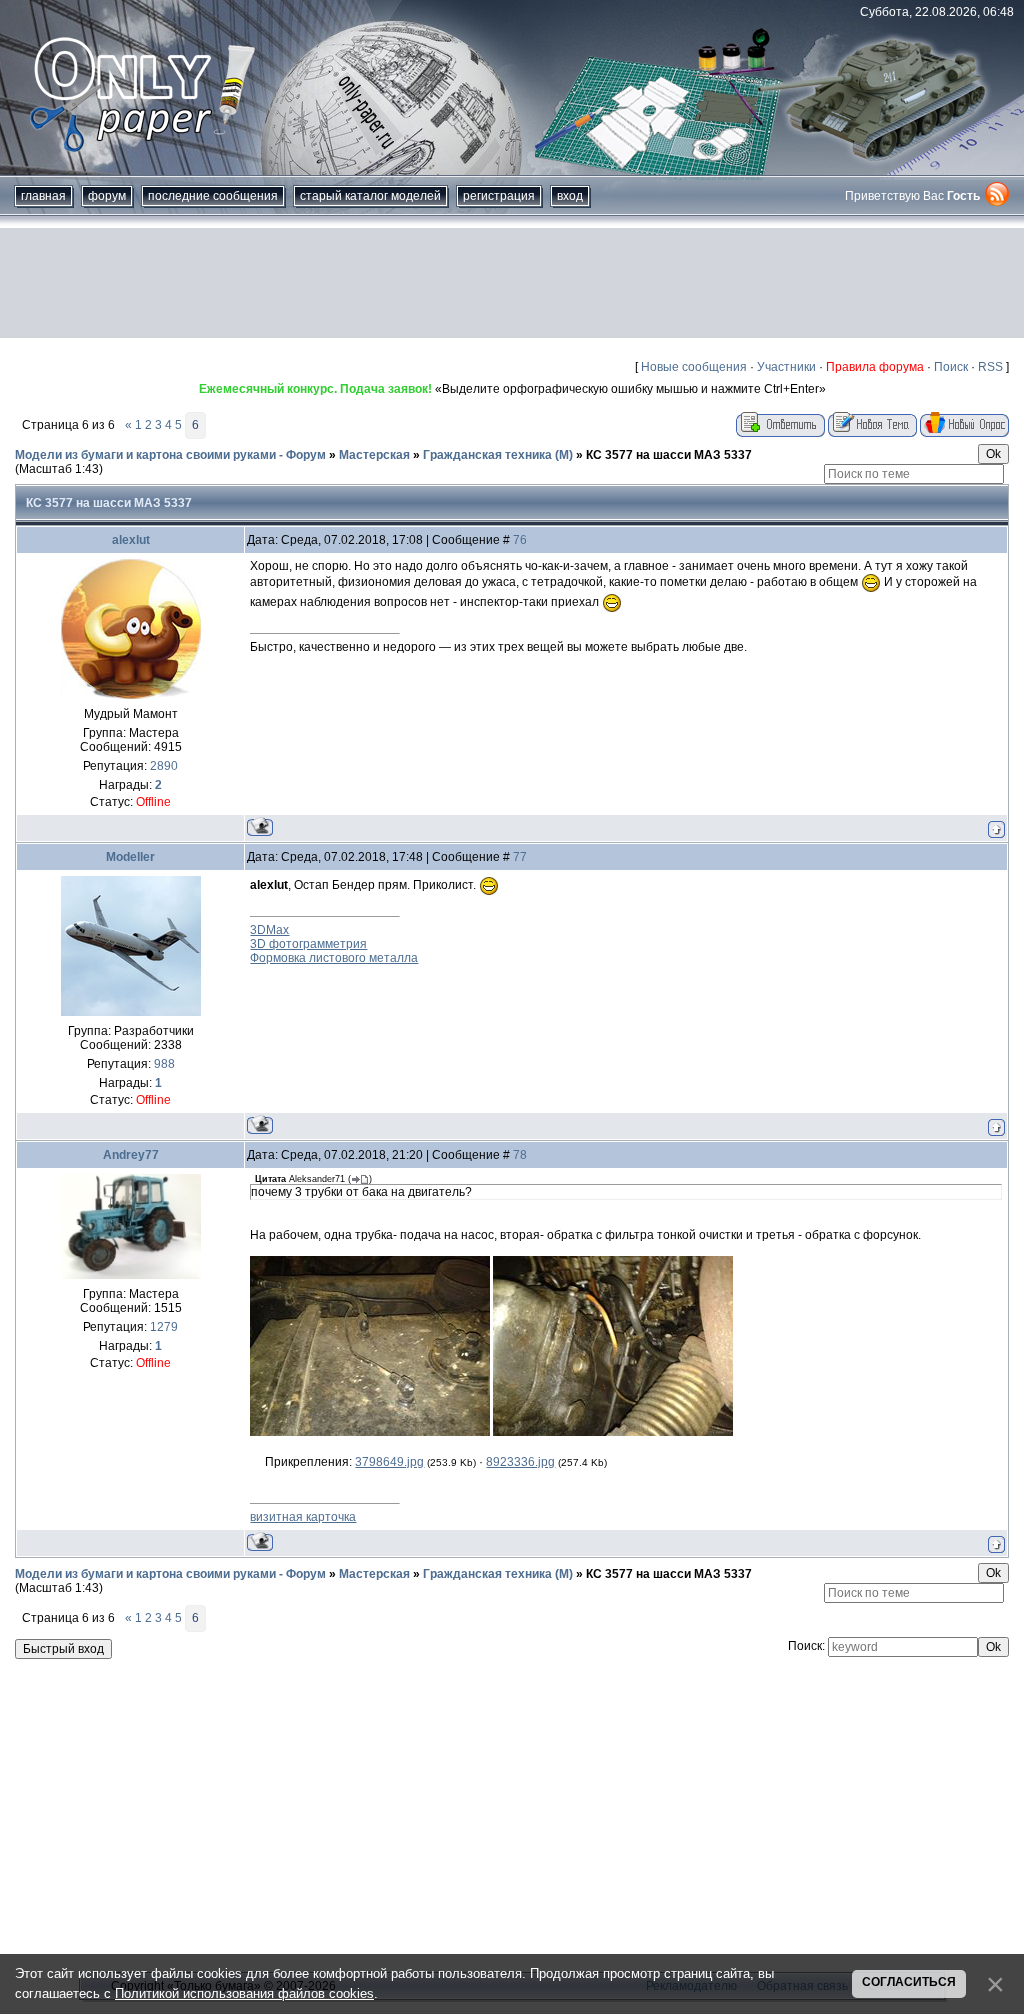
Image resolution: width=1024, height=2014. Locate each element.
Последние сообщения (213, 196)
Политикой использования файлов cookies (244, 1993)
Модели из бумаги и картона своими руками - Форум (170, 455)
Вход (570, 196)
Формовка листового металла (334, 958)
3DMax (269, 930)
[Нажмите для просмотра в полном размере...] (370, 1432)
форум (107, 196)
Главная (43, 196)
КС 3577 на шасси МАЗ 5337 (669, 455)
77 (520, 857)
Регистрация (499, 196)
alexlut (131, 540)
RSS (990, 367)
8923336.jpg (520, 1462)
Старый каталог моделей (370, 196)
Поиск (951, 367)
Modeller (130, 857)
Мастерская (374, 455)
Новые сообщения (694, 367)
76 (520, 540)
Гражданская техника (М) (498, 455)
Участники (786, 367)
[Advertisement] (512, 283)
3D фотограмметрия (308, 944)
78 (520, 1155)
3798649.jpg (389, 1462)
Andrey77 (131, 1155)
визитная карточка (303, 1517)
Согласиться (909, 1982)
